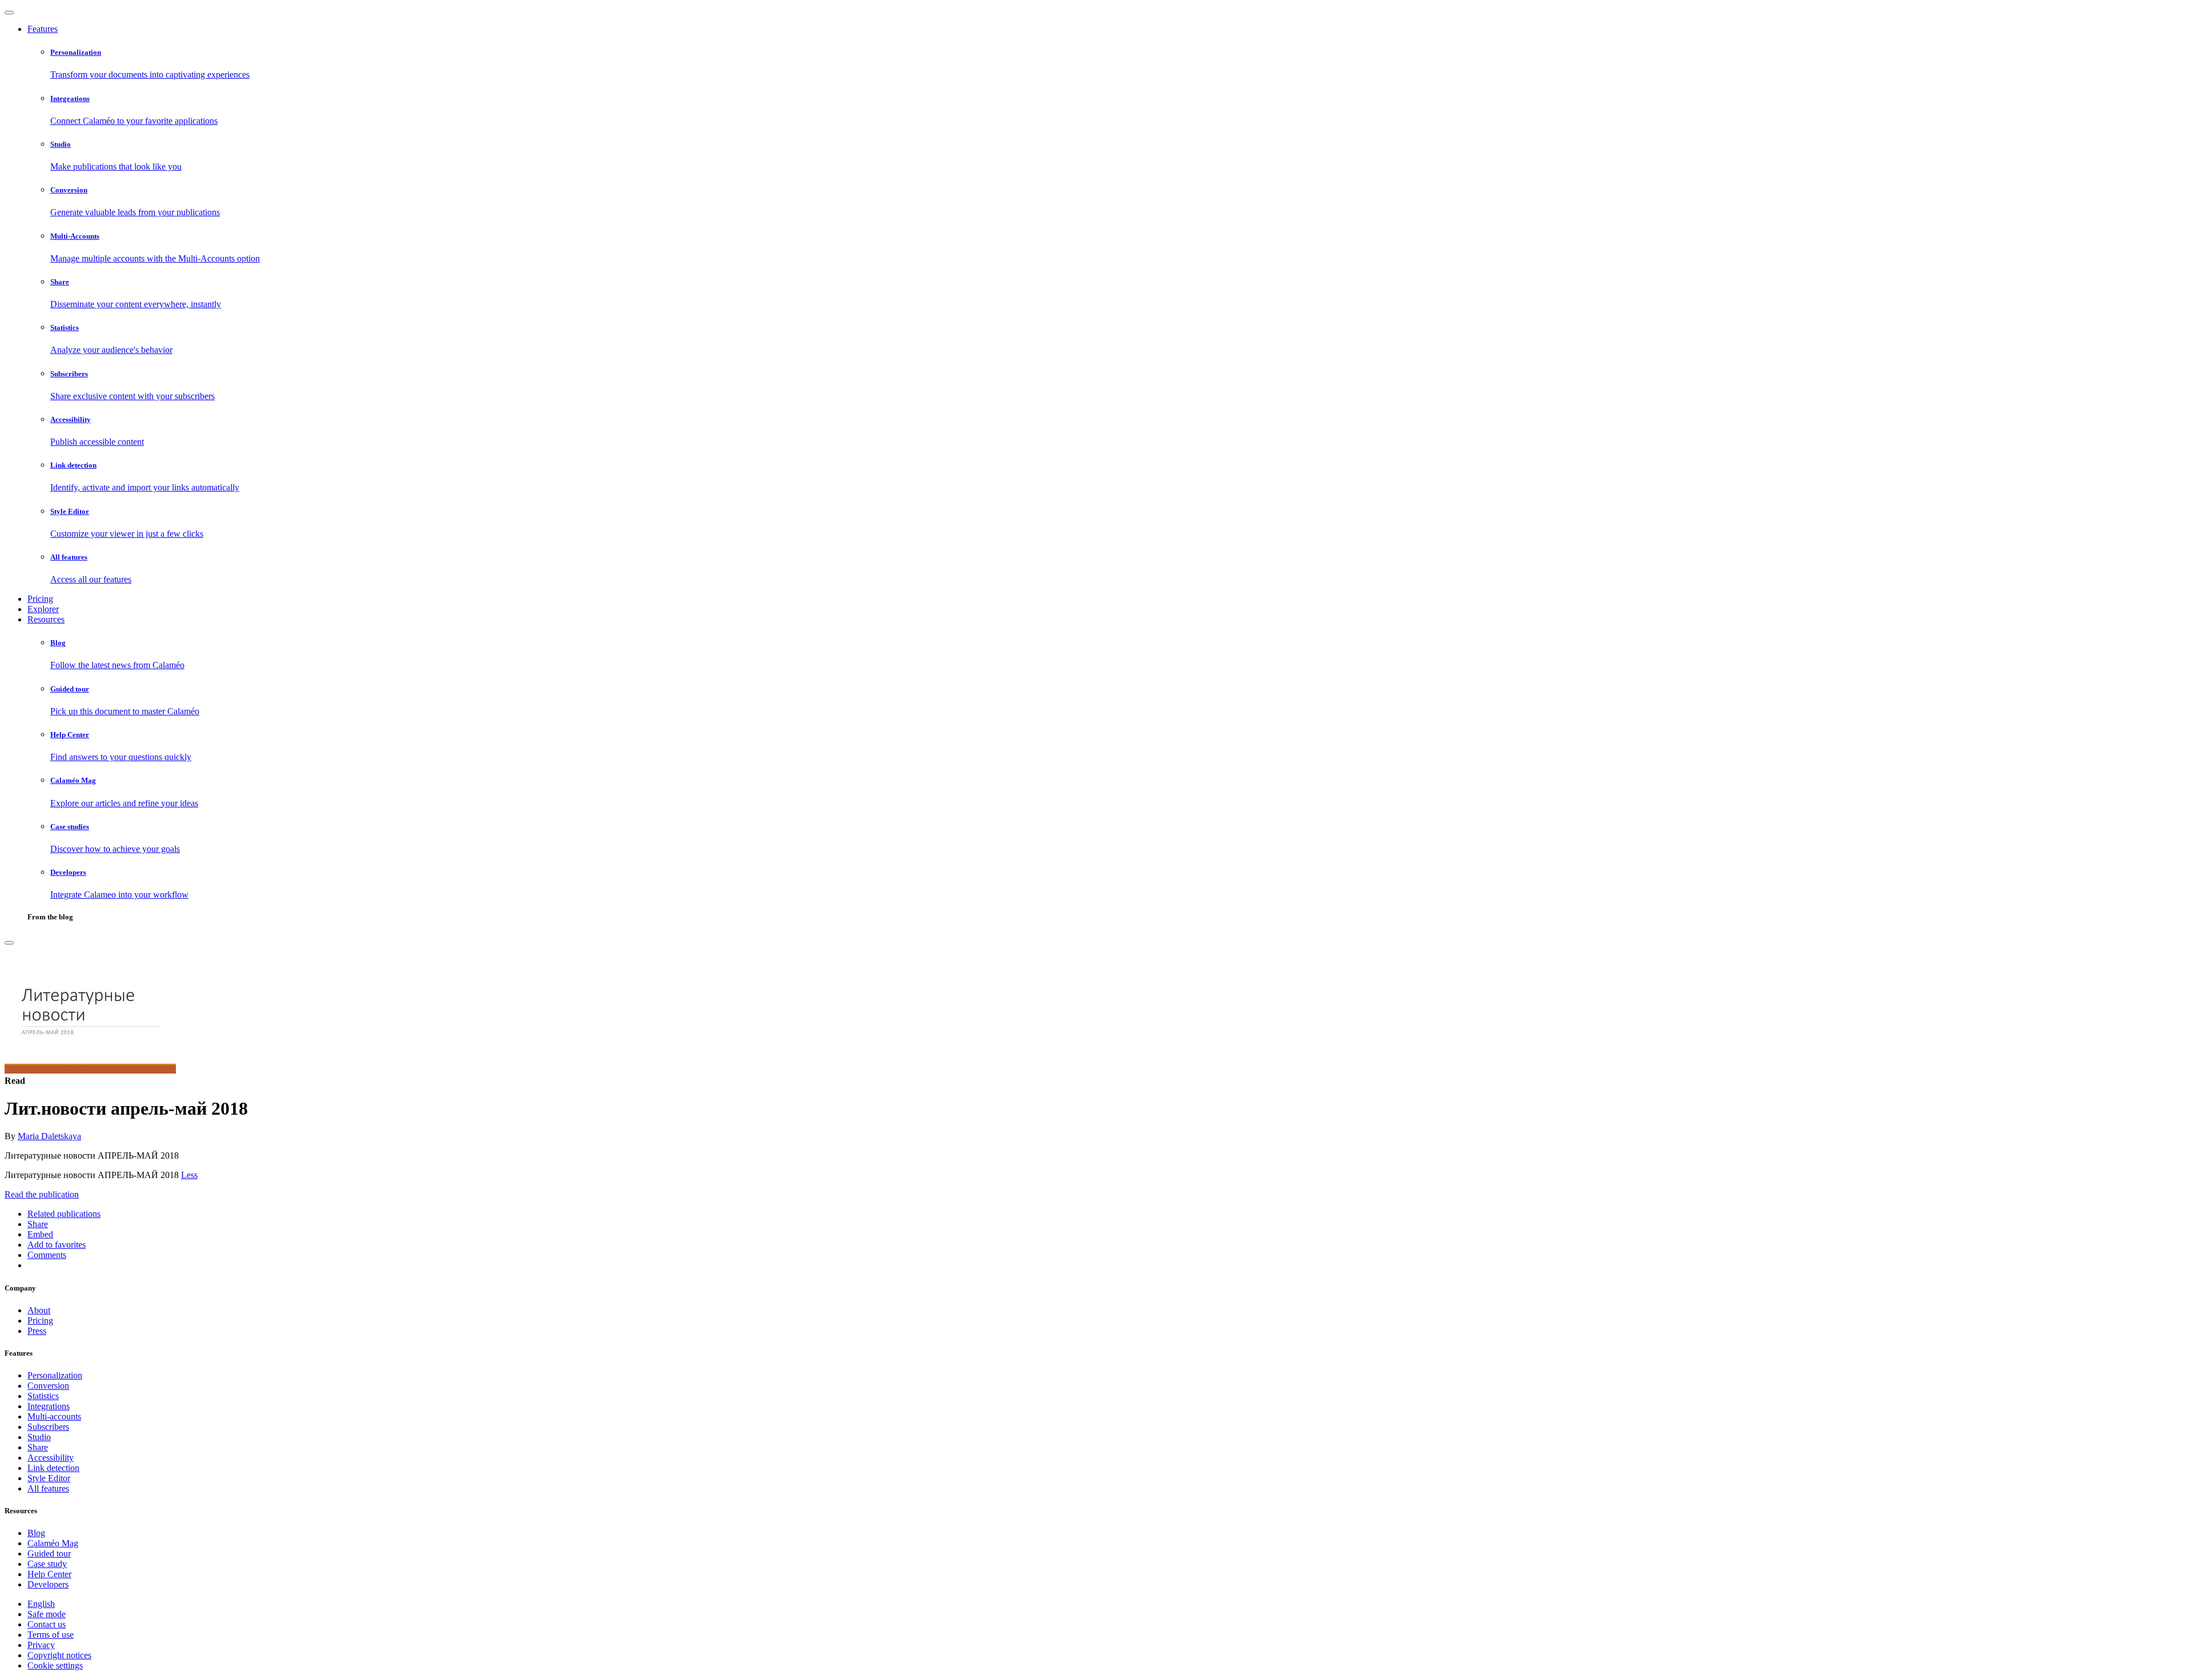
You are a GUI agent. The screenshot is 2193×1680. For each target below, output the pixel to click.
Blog (36, 1533)
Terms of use (51, 1635)
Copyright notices (59, 1655)
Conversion (48, 1386)
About (39, 1310)
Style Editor (49, 1478)
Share (38, 1447)
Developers (48, 1584)
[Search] (9, 943)
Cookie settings (55, 1665)
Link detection (53, 1468)
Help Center (49, 1574)
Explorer (43, 609)
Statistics (43, 1396)
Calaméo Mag (53, 1543)
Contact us (47, 1624)
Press (37, 1331)
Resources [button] (46, 619)
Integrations (49, 1406)
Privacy (41, 1645)
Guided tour (49, 1554)
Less (189, 1175)
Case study (47, 1564)
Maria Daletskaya (49, 1136)
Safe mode (47, 1614)
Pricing (40, 599)
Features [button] (43, 29)
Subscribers (48, 1427)
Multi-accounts (54, 1416)
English (41, 1604)
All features (48, 1488)
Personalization (55, 1375)
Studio (39, 1437)
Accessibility (51, 1458)
